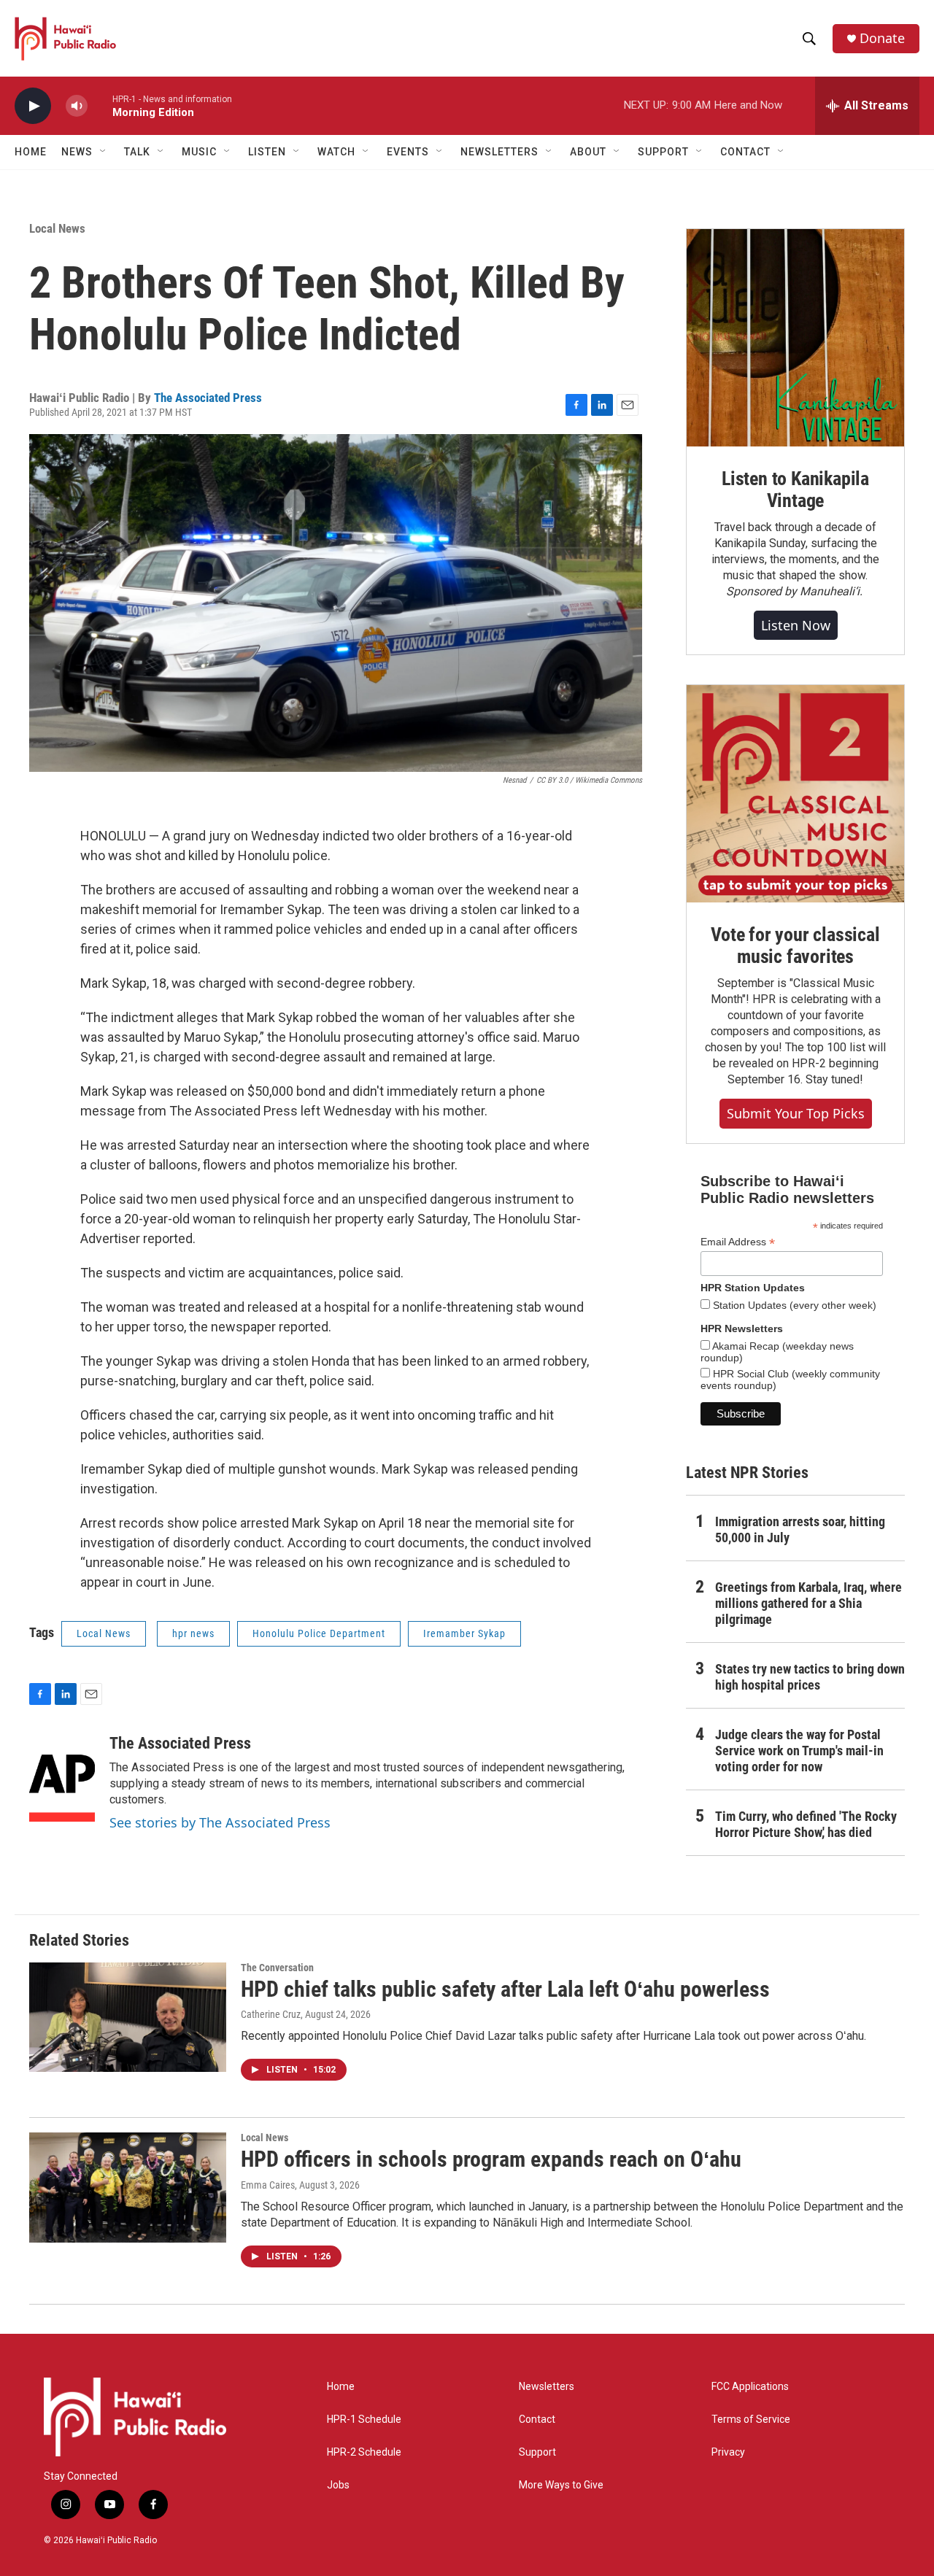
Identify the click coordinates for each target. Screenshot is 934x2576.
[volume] (77, 106)
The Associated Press (208, 398)
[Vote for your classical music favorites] (795, 794)
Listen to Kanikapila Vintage (795, 490)
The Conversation (277, 1968)
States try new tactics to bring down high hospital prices (810, 1677)
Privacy (728, 2452)
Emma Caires (268, 2185)
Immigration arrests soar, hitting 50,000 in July (800, 1529)
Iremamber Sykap (464, 1633)
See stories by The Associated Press (220, 1822)
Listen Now (796, 625)
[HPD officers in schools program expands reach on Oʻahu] (128, 2187)
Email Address (738, 1242)
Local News (57, 228)
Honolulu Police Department (319, 1633)
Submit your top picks (796, 1113)
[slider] (100, 105)
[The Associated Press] (62, 1778)
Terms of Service (751, 2420)
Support (537, 2452)
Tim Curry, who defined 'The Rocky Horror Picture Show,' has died (806, 1824)
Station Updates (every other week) (793, 1305)
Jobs (338, 2485)
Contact (537, 2420)
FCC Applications (750, 2387)
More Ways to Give (561, 2485)
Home (31, 152)
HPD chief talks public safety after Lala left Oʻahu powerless (505, 1989)
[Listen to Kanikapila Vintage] (795, 338)
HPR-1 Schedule (364, 2420)
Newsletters (547, 2387)
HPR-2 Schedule (364, 2452)
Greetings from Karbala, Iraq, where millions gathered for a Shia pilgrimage (808, 1603)
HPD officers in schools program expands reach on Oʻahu (491, 2159)
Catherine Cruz (271, 2014)
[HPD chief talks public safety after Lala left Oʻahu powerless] (128, 2017)
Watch (336, 152)
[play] (33, 106)
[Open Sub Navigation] (104, 152)
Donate (882, 38)
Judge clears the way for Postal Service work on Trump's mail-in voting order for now (799, 1751)
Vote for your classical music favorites (795, 945)
